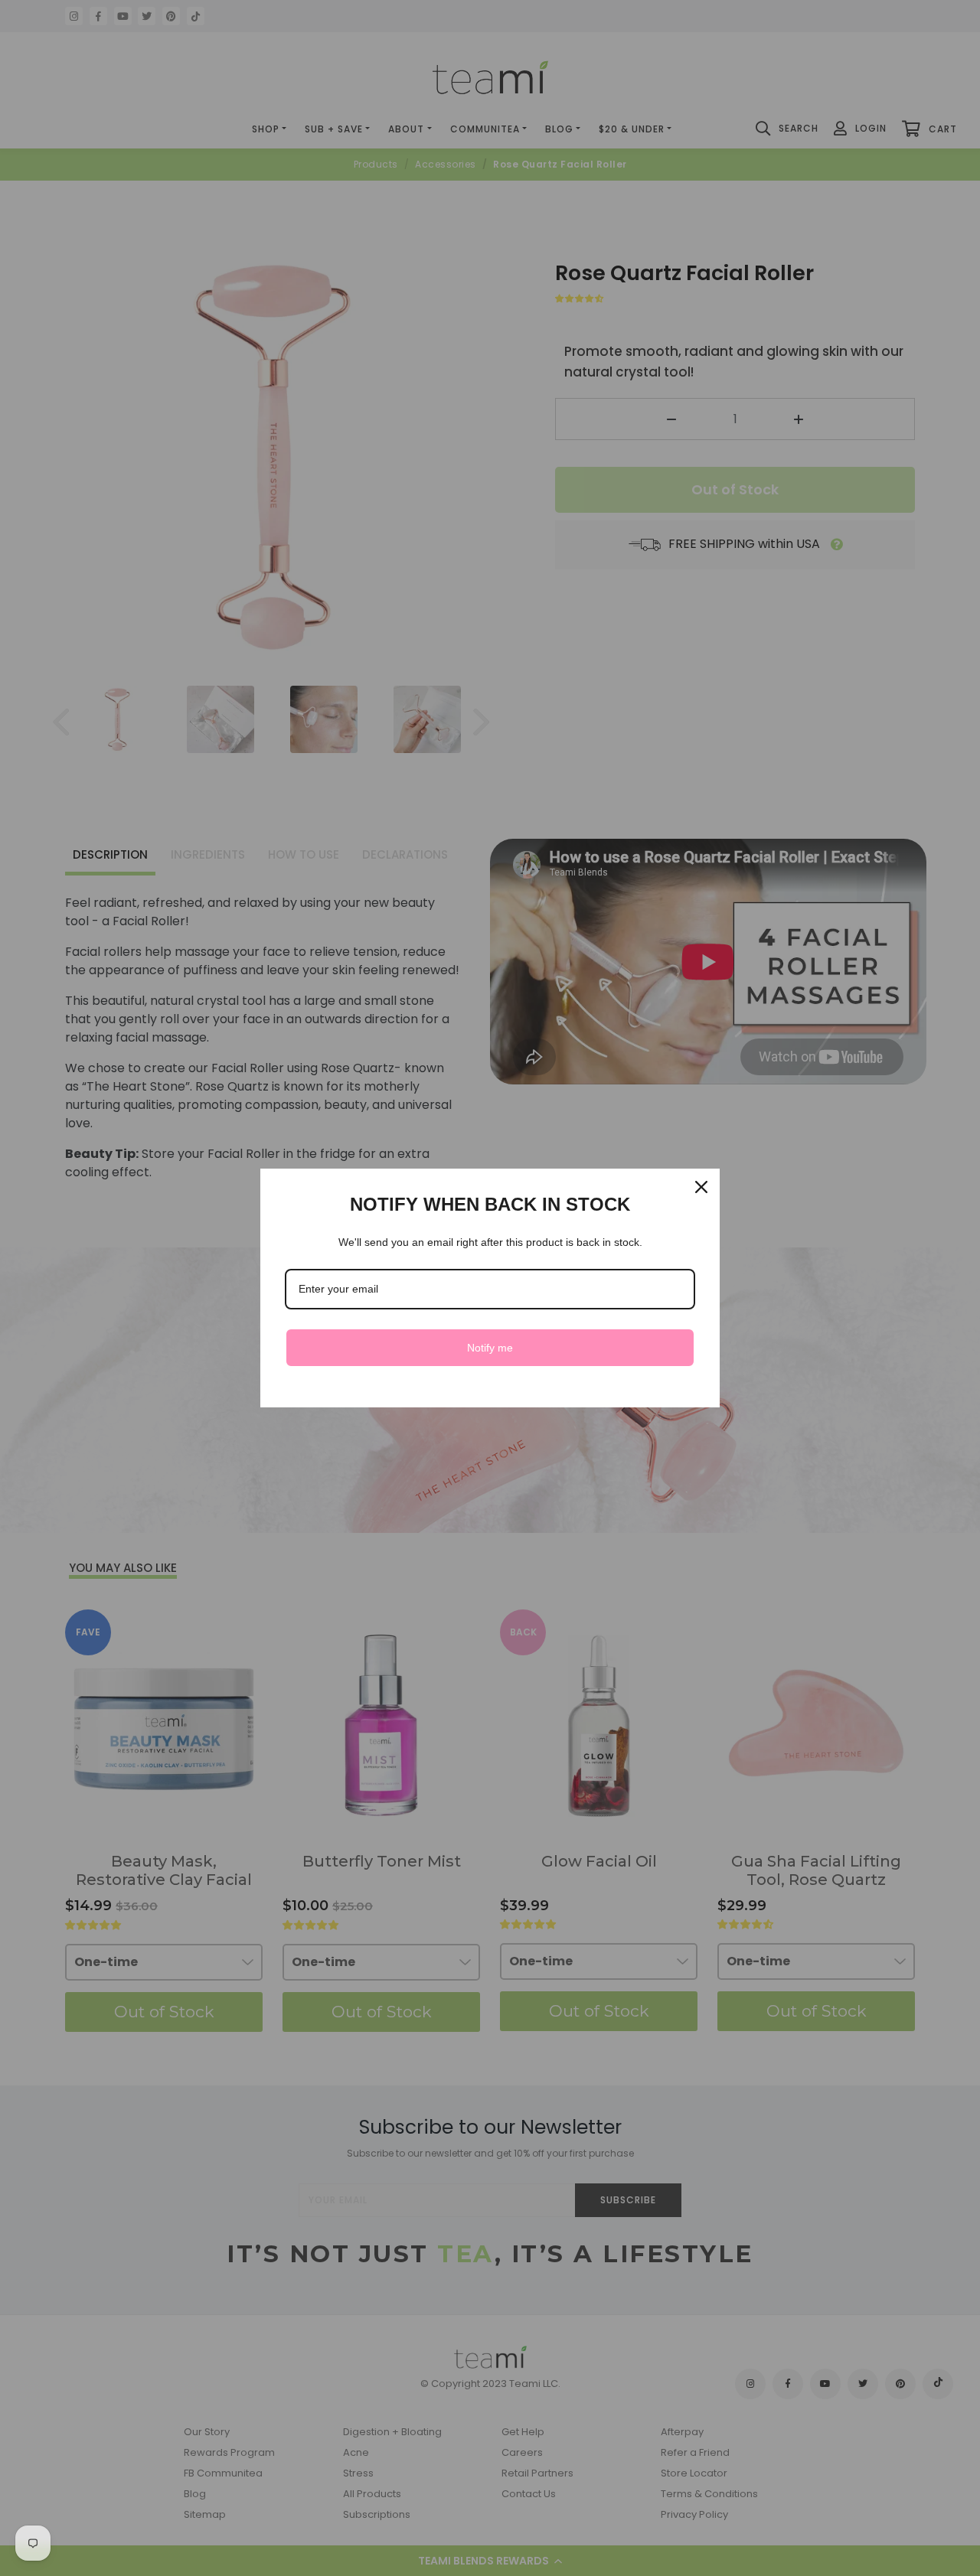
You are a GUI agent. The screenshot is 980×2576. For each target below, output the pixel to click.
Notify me (490, 1348)
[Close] (701, 1187)
